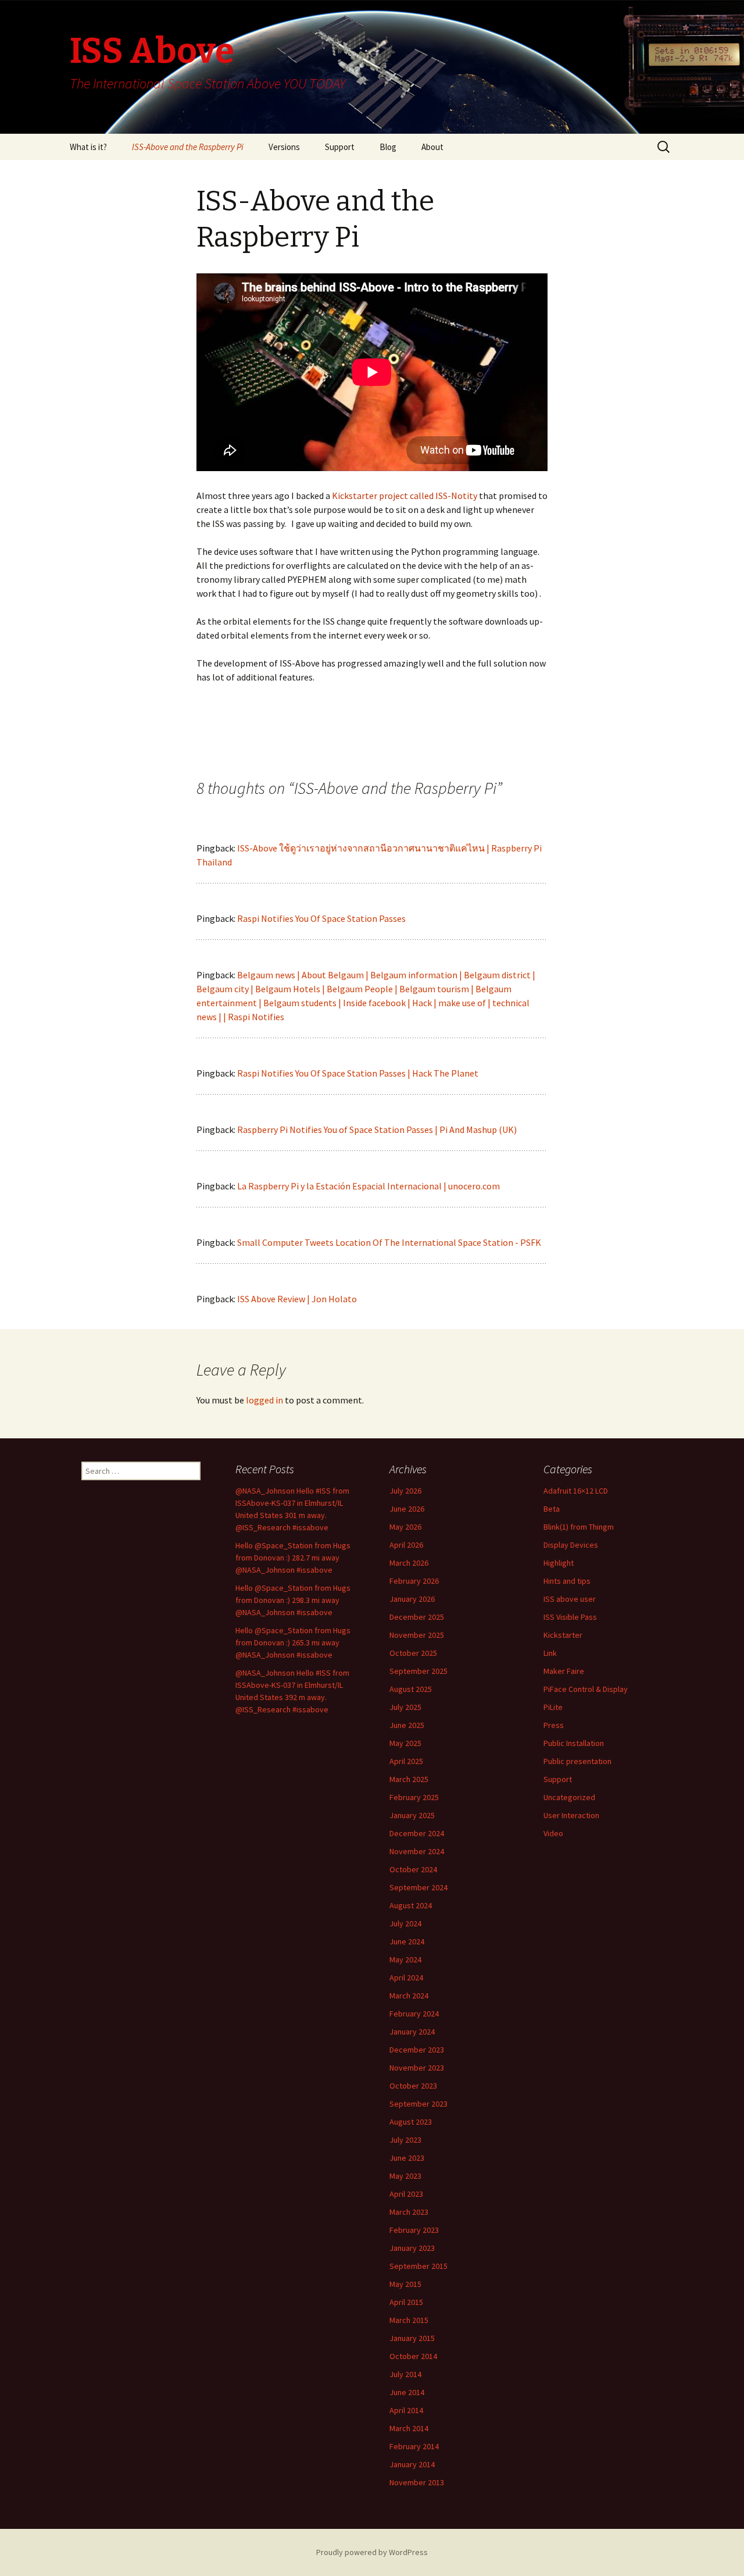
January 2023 (412, 2248)
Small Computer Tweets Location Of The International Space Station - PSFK (389, 1242)
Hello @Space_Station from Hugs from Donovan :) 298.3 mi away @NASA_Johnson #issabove (293, 1600)
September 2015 (419, 2266)
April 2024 (406, 1978)
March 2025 (409, 1779)
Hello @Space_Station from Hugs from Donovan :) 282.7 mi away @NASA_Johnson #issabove (293, 1558)
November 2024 (417, 1851)
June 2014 (407, 2392)
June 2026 (407, 1509)
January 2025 (412, 1815)
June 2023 (407, 2158)
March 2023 (409, 2212)
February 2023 (414, 2230)
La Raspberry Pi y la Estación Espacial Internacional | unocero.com (369, 1186)
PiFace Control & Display (586, 1689)
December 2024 (417, 1833)
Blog (388, 147)
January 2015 (412, 2338)
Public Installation (574, 1743)
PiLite (553, 1707)
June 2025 (407, 1725)
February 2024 (414, 2014)
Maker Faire (564, 1671)
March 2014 (409, 2428)
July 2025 (405, 1707)
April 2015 (406, 2302)
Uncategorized (569, 1797)
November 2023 (417, 2068)
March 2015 (409, 2320)
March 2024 (409, 1996)
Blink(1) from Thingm (579, 1527)
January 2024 (412, 2032)
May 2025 (405, 1743)
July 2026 (405, 1491)
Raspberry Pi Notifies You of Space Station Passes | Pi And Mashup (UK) (377, 1130)
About (432, 147)
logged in (264, 1400)
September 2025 (419, 1671)
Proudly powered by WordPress (372, 2552)
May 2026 (405, 1527)
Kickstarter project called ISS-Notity (405, 496)
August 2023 (411, 2122)
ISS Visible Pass (570, 1617)
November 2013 (417, 2482)
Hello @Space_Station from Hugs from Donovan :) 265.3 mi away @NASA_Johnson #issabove (293, 1642)
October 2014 (413, 2356)
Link (550, 1653)
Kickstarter (563, 1635)
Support (340, 147)
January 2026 (412, 1599)
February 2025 (414, 1797)
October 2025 (413, 1653)
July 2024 (405, 1923)
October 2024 (413, 1869)
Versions (284, 147)
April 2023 (406, 2194)
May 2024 (405, 1959)
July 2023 (405, 2140)
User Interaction (571, 1815)
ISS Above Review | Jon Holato (297, 1299)
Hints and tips (567, 1581)
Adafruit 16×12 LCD (576, 1491)
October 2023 (413, 2086)
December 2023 (417, 2050)
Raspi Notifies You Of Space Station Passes (321, 918)
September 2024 (419, 1887)
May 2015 (405, 2284)
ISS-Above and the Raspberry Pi (188, 147)
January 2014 (412, 2464)
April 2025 (406, 1761)
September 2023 (419, 2104)
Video (553, 1833)
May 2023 (405, 2176)
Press (554, 1725)
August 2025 (411, 1689)
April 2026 (406, 1545)
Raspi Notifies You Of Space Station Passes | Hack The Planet (358, 1073)
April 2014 (406, 2410)
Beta (552, 1509)
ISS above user (570, 1599)
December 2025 (417, 1617)
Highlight (559, 1563)
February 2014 (414, 2446)
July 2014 (405, 2374)
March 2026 (409, 1563)
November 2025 (417, 1635)
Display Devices (571, 1545)
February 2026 (414, 1581)
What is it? (88, 147)
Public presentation (577, 1761)
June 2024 (407, 1941)
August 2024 (411, 1905)
